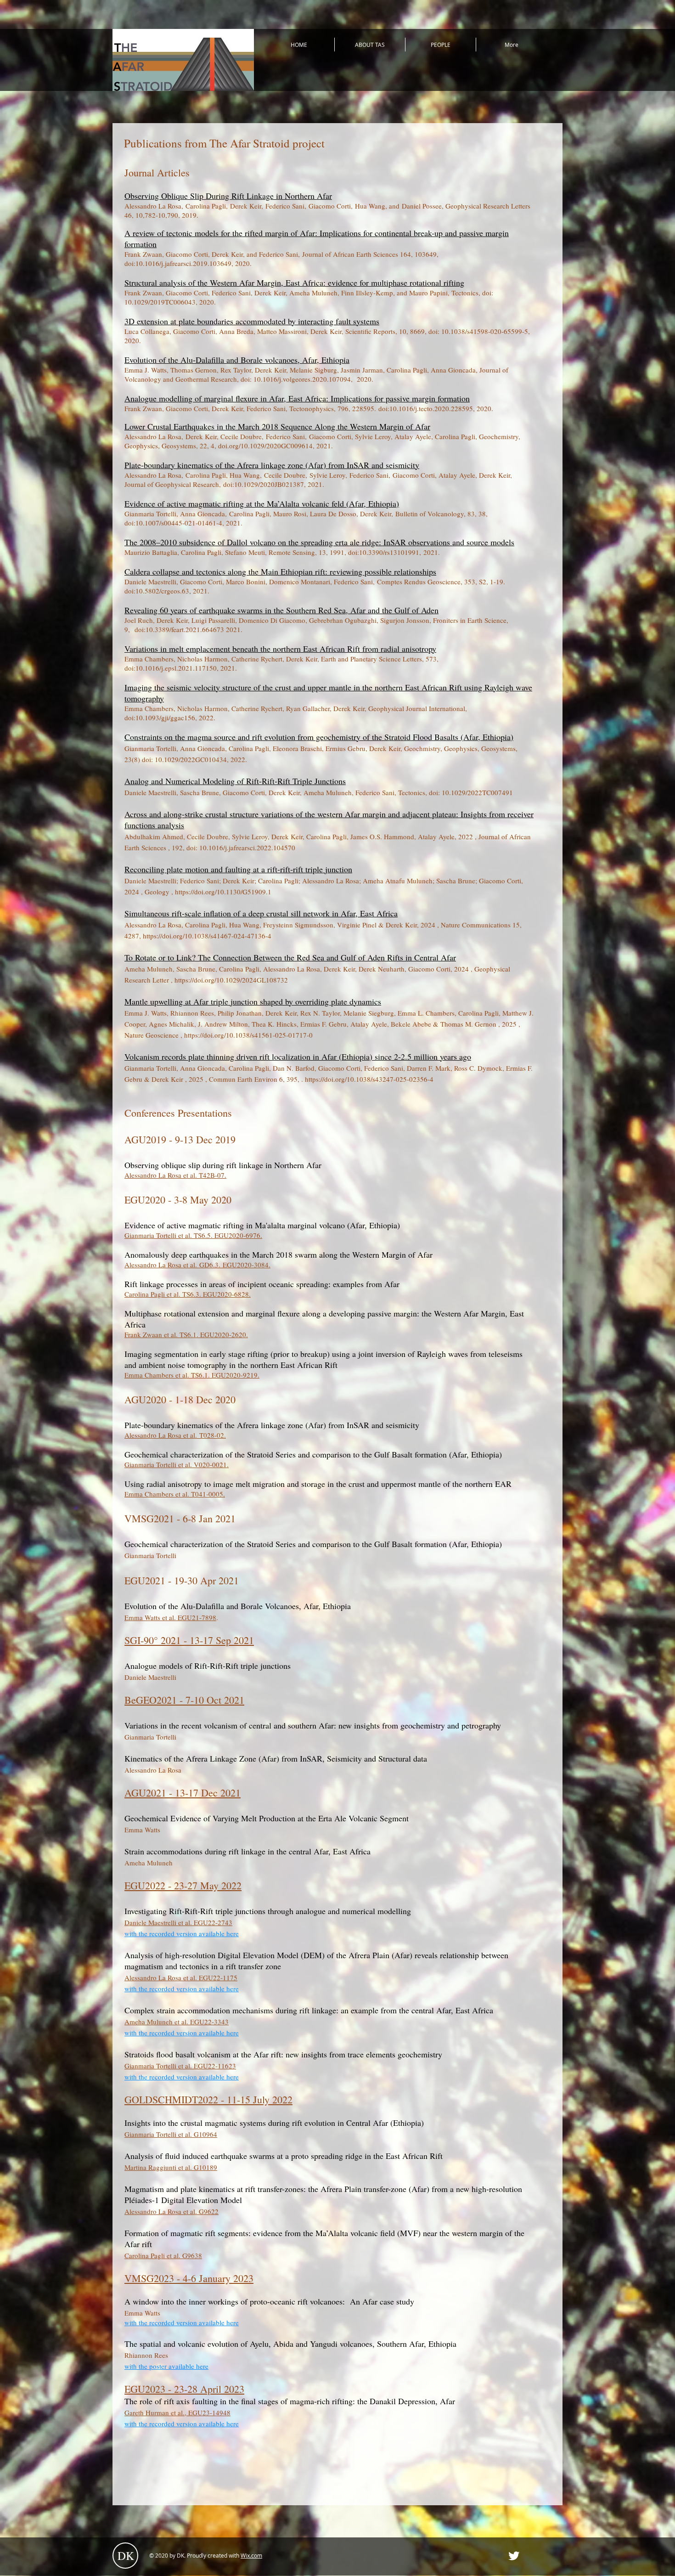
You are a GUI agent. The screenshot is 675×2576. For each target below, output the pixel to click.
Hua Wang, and (378, 206)
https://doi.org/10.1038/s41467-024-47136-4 (207, 936)
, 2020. (206, 302)
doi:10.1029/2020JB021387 (264, 484)
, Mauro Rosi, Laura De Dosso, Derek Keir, (332, 514)
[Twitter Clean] (514, 2556)
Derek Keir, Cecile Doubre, (226, 436)
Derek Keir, (248, 206)
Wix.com (251, 2555)
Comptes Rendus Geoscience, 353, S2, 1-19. (440, 582)
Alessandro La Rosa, (155, 206)
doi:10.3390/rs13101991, (386, 552)
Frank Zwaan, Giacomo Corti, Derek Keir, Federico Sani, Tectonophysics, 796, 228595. (251, 408)
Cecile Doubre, (287, 475)
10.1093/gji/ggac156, (166, 717)
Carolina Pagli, (208, 206)
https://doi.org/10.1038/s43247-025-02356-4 (369, 1079)
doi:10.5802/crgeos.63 (159, 591)
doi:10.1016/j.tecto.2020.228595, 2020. (436, 408)
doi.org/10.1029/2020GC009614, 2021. (276, 446)
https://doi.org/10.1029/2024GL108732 (231, 980)
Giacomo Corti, (332, 206)
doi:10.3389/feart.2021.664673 (179, 629)
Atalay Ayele (457, 475)
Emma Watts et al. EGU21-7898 (170, 1617)
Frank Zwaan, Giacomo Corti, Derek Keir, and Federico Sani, (213, 254)
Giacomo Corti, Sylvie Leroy (350, 436)
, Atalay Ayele (411, 436)
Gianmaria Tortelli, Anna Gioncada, (177, 514)
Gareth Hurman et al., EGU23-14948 (177, 2412)
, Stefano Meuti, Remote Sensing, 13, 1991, (285, 552)
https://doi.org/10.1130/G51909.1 (223, 892)
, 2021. (314, 484)
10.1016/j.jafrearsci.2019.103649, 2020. (194, 263)
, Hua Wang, (245, 475)
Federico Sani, (287, 206)
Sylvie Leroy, (328, 475)
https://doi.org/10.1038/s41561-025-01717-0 (248, 1035)
